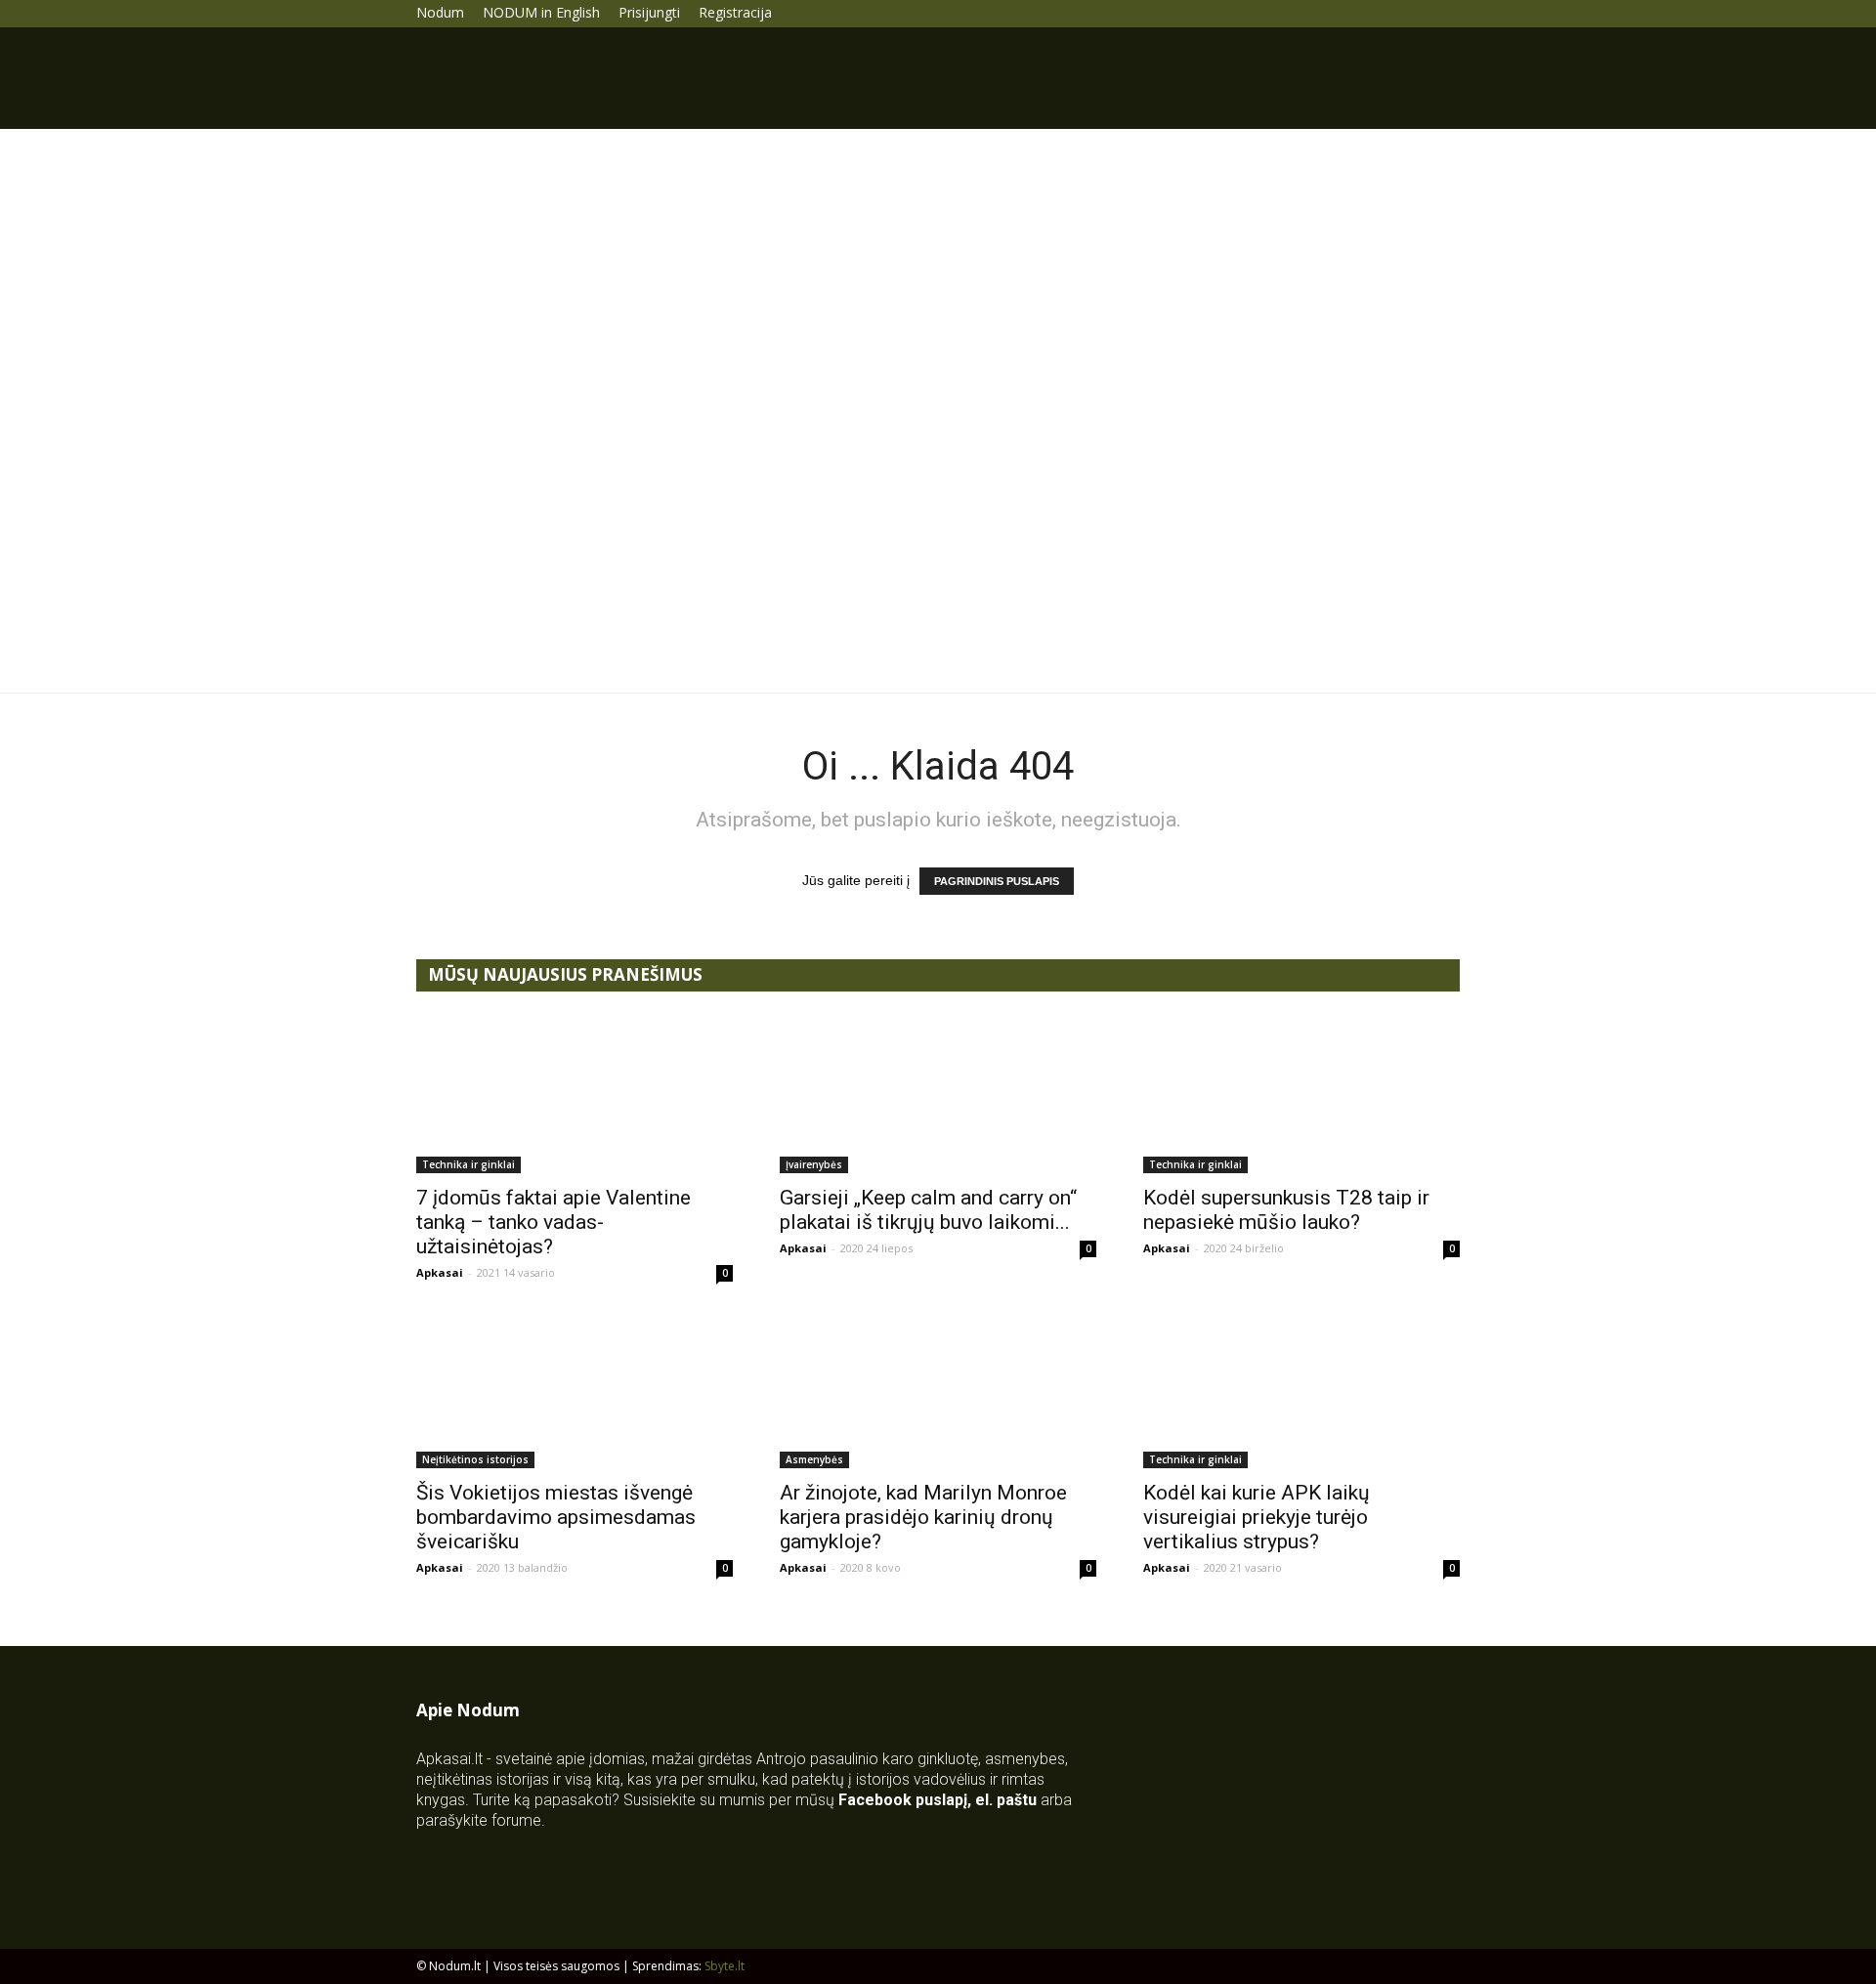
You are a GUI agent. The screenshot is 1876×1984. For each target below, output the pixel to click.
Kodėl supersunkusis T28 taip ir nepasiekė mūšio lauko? (1286, 1210)
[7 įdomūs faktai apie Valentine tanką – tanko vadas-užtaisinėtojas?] (575, 1095)
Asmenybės (814, 1459)
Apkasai (440, 1272)
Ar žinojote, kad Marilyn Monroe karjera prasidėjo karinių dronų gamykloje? (923, 1517)
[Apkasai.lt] (938, 557)
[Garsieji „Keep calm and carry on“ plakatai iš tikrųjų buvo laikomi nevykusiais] (938, 1095)
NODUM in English (541, 12)
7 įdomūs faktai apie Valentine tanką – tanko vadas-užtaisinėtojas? (554, 1222)
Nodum (440, 12)
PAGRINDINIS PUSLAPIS (997, 881)
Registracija (735, 12)
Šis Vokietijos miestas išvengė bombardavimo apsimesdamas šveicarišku (556, 1517)
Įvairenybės (814, 1164)
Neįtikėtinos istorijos (475, 1459)
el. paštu (1006, 1800)
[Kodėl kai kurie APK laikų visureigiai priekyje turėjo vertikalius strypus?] (1301, 1390)
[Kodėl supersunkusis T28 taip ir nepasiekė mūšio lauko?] (1301, 1095)
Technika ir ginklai (469, 1164)
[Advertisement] (938, 275)
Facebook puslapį (903, 1800)
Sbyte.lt (725, 1966)
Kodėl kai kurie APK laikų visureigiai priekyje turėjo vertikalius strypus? (1257, 1517)
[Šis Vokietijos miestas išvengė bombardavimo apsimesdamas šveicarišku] (575, 1390)
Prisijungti (649, 12)
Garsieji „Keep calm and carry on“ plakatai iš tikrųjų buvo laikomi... (928, 1210)
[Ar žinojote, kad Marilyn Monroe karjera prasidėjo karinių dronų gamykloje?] (938, 1390)
